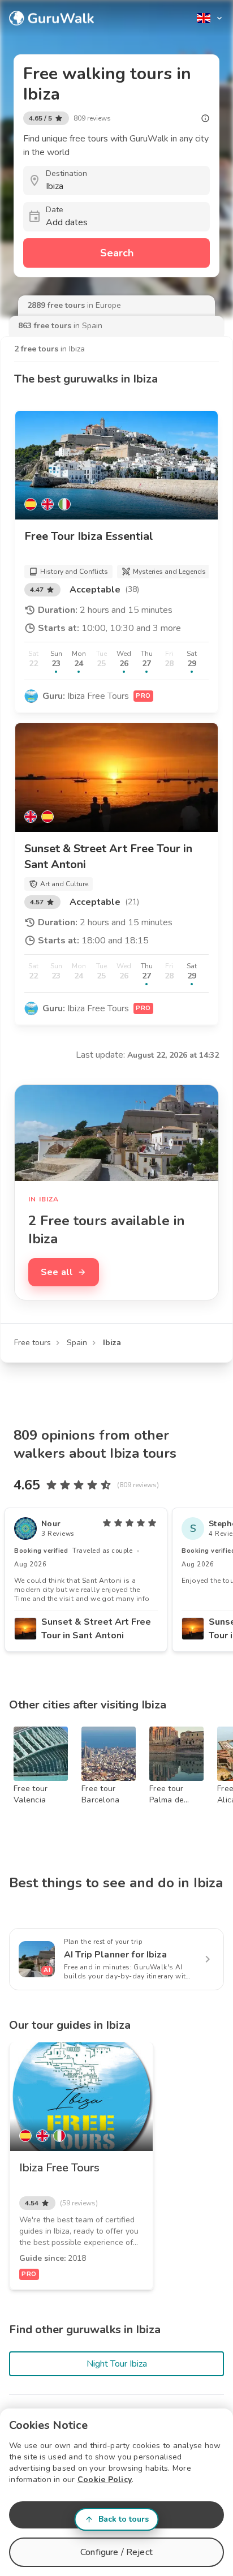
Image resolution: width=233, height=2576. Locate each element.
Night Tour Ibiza (117, 2364)
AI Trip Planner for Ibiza (115, 1955)
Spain (77, 1343)
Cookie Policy (105, 2480)
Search (117, 253)
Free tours (33, 1343)
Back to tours (124, 2519)
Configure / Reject (116, 2552)
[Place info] (205, 118)
